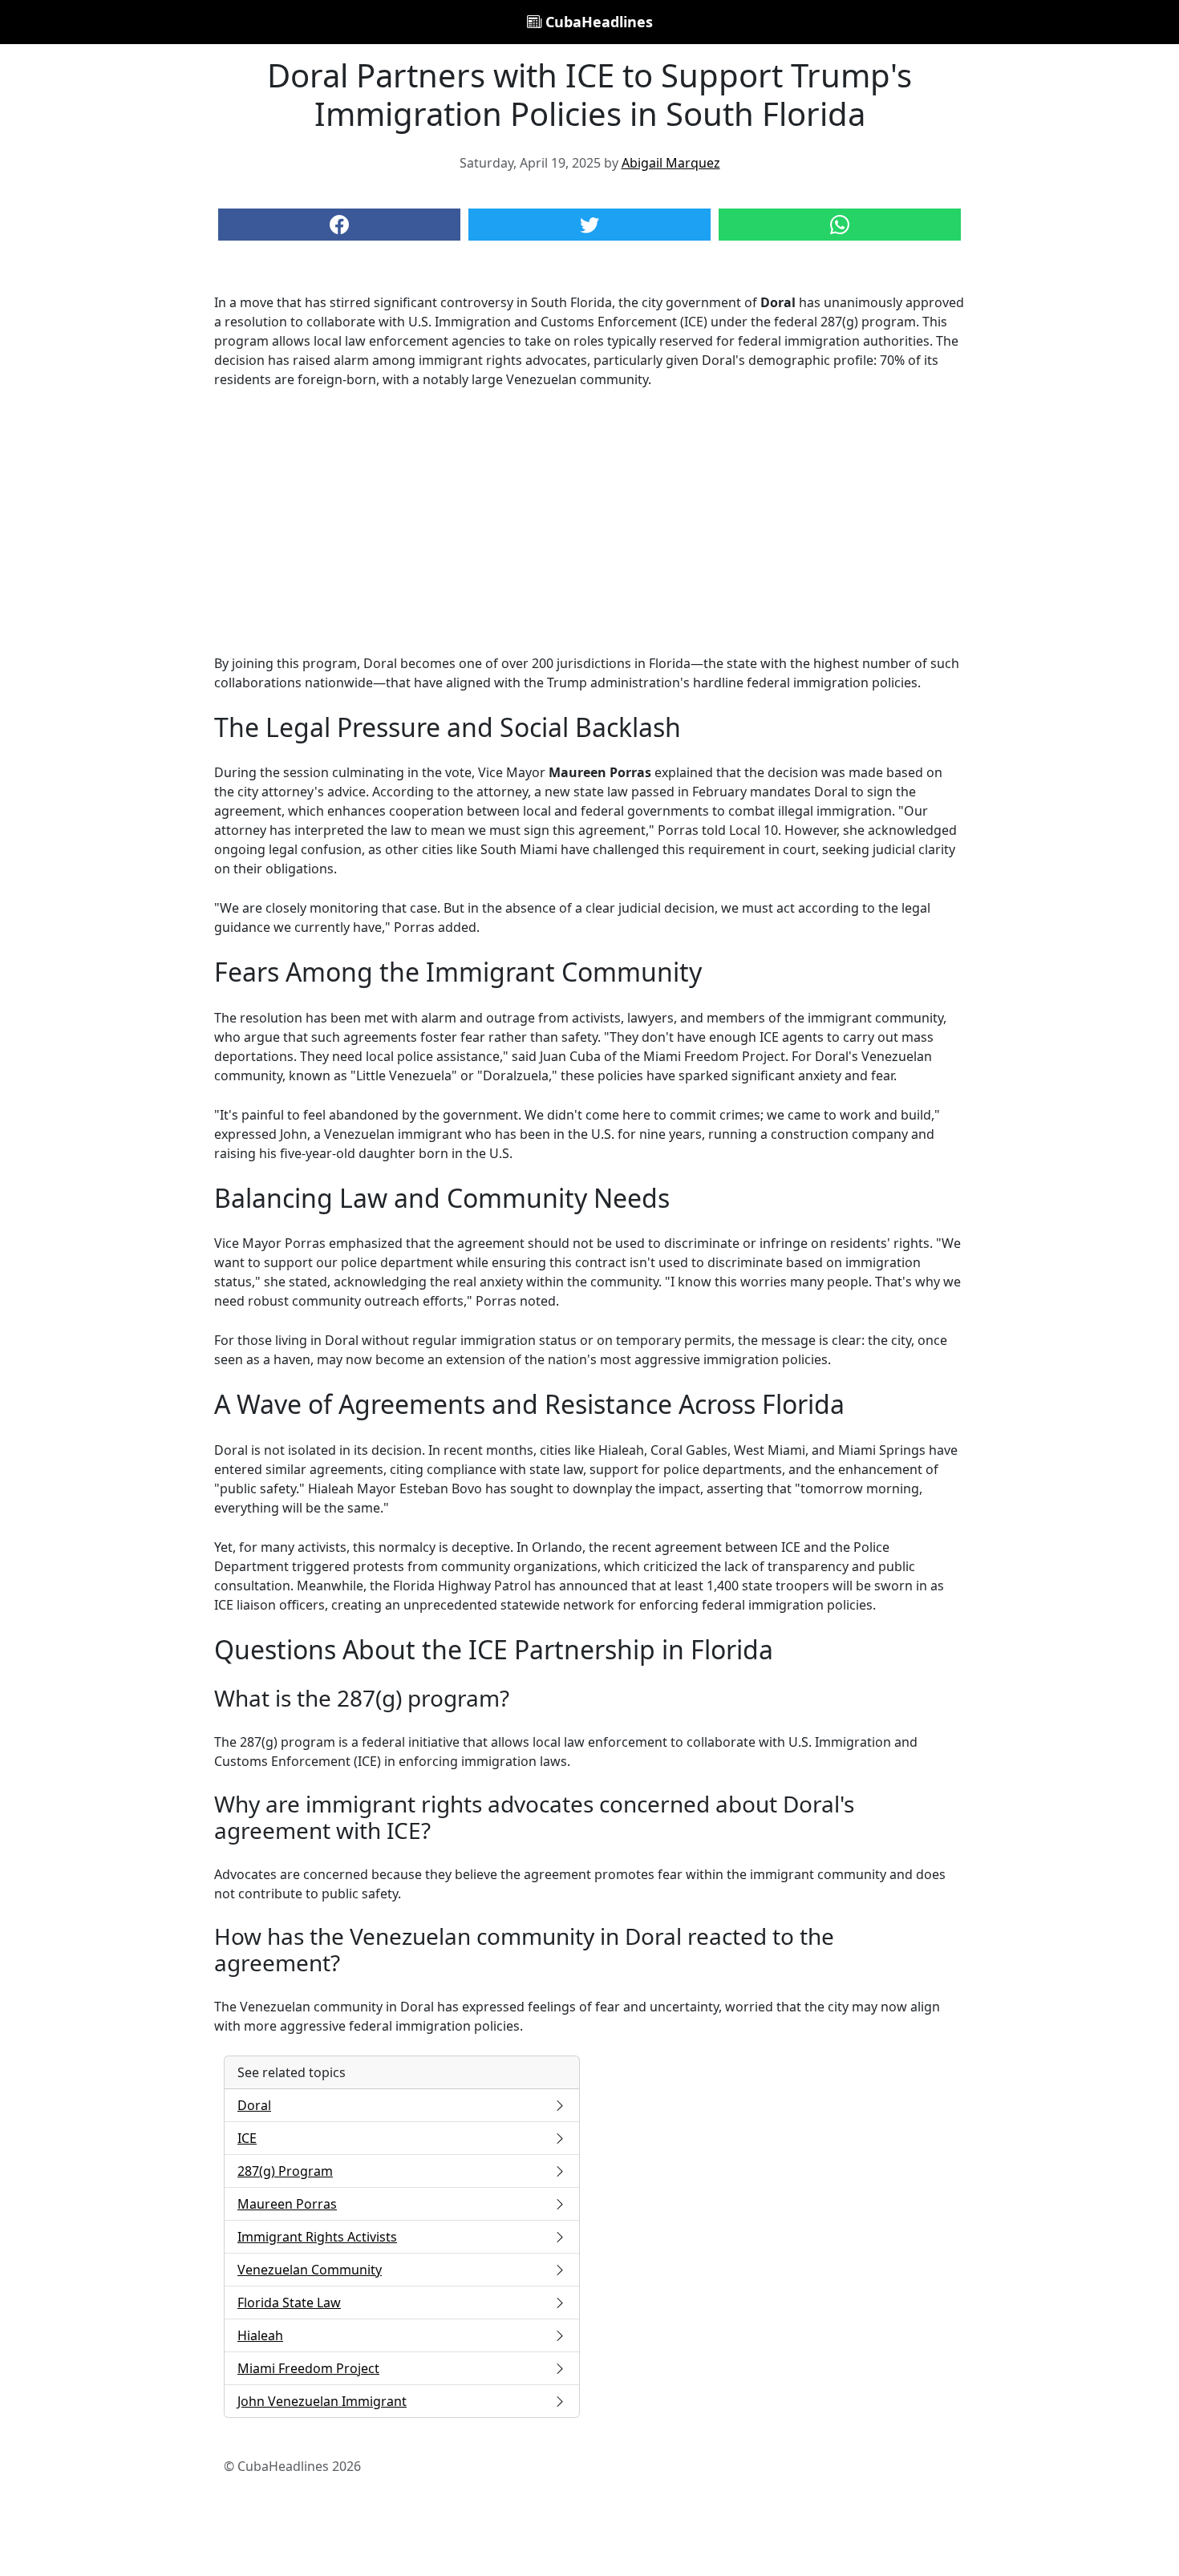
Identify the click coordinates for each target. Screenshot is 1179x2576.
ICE (247, 2138)
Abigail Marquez (671, 163)
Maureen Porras (287, 2204)
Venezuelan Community (310, 2270)
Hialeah (260, 2335)
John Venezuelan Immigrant (322, 2401)
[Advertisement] (589, 521)
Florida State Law (289, 2303)
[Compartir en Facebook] (339, 225)
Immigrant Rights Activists (317, 2237)
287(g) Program (285, 2171)
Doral (254, 2105)
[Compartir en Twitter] (589, 225)
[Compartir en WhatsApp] (840, 225)
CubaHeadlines (597, 22)
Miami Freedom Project (308, 2368)
